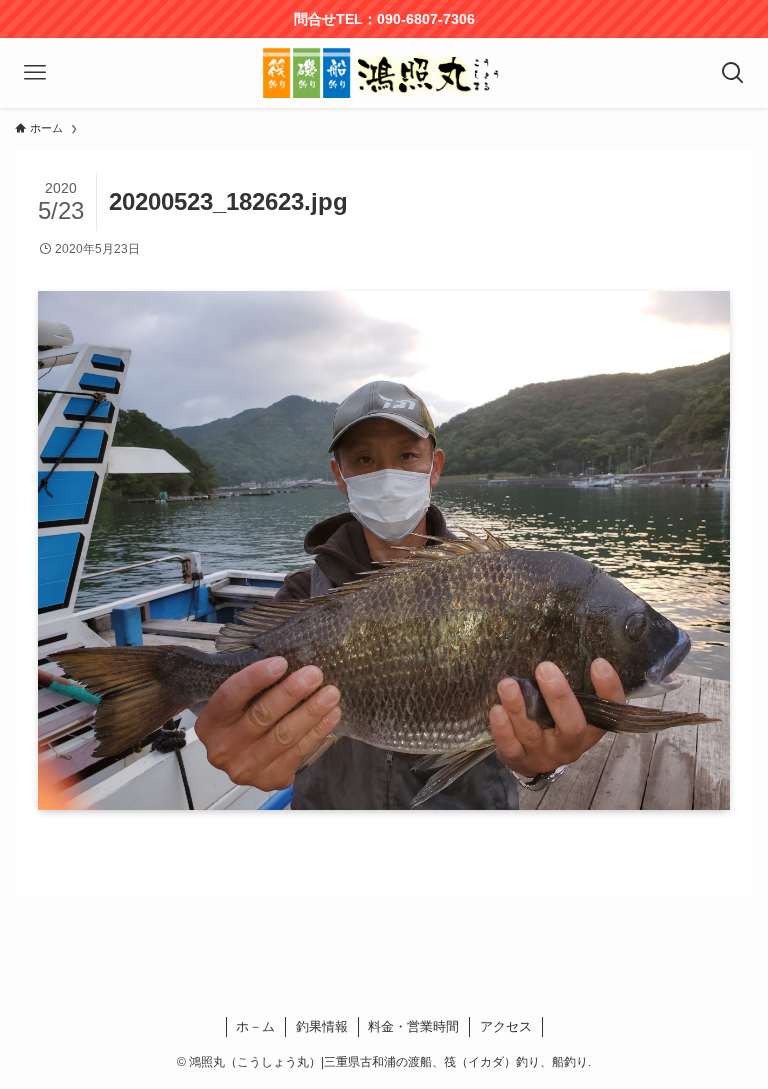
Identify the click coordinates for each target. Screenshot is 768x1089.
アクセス (506, 1026)
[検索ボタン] (733, 73)
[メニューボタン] (35, 73)
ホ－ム (255, 1026)
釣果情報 (322, 1026)
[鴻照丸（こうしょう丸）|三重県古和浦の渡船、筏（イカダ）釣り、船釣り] (384, 73)
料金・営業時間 (413, 1026)
